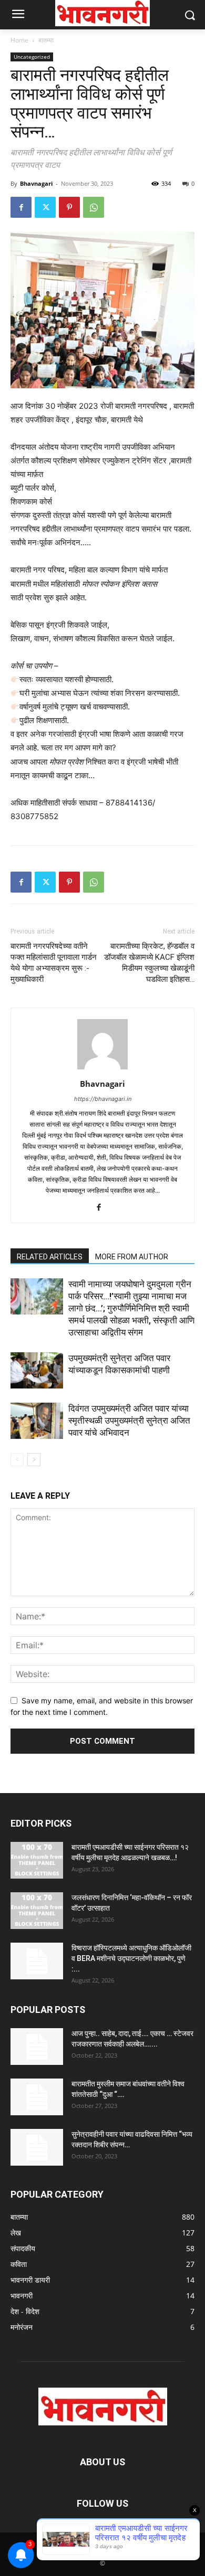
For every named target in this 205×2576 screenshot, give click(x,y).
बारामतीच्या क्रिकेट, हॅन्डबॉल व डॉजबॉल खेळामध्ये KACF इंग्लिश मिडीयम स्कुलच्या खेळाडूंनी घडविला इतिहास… (149, 963)
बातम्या (46, 40)
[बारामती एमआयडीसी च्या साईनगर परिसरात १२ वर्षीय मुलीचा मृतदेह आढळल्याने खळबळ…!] (37, 1860)
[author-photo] (102, 1069)
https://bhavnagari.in (103, 1099)
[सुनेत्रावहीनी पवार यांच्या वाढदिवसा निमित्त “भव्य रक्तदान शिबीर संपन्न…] (37, 2147)
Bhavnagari (36, 183)
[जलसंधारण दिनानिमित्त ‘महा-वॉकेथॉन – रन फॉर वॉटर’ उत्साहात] (37, 1911)
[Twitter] (45, 207)
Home (19, 40)
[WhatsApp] (94, 207)
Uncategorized (32, 57)
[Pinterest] (69, 207)
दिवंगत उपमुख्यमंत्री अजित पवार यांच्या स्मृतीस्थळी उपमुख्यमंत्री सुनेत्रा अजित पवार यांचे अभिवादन (129, 1420)
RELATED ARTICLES (50, 1257)
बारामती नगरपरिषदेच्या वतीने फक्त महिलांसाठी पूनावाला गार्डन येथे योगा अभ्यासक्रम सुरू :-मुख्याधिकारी (54, 963)
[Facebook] (21, 207)
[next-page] (34, 1460)
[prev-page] (17, 1460)
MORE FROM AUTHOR (132, 1257)
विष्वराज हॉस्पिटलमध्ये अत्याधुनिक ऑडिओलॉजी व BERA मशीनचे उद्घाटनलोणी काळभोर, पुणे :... (131, 1958)
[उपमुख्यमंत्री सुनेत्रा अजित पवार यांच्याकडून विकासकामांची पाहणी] (37, 1370)
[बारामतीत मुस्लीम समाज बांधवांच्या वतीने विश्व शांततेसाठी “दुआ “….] (37, 2097)
